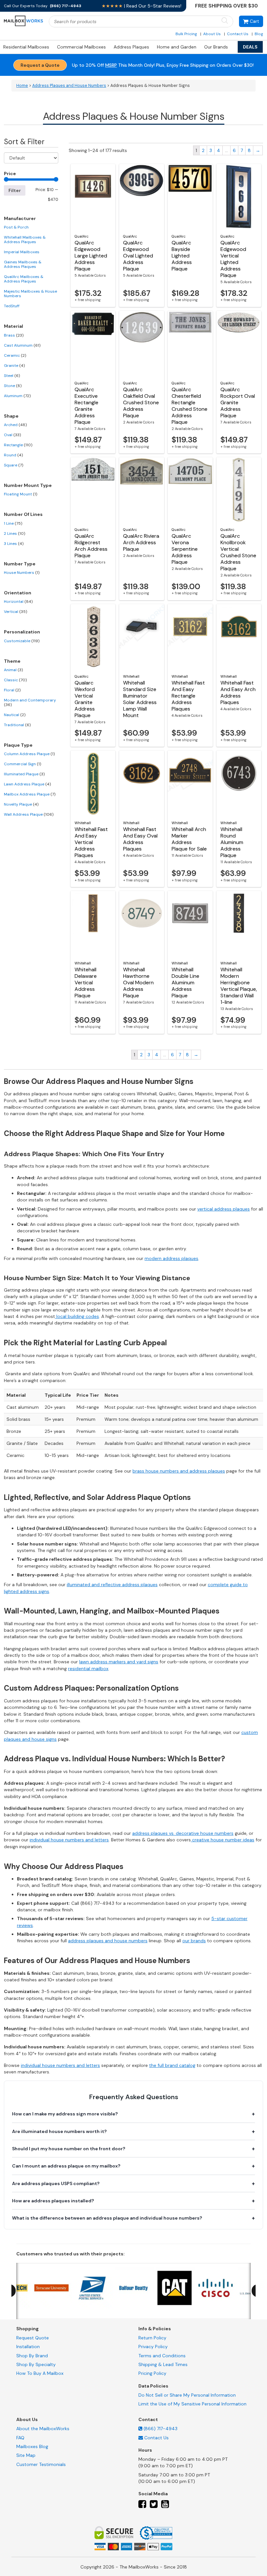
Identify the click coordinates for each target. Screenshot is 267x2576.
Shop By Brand (32, 2355)
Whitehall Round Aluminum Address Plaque (232, 842)
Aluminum (17, 396)
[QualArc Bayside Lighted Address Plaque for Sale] (190, 197)
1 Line (13, 523)
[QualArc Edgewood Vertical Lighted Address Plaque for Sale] (239, 197)
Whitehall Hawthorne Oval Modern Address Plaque (138, 983)
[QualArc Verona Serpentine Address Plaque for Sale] (190, 490)
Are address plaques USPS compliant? (56, 2183)
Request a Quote (40, 65)
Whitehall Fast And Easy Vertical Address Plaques (91, 842)
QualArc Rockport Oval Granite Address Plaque (238, 402)
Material (14, 326)
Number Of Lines (23, 514)
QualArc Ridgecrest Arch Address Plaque (91, 546)
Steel (12, 376)
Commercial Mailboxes (81, 47)
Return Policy (152, 2338)
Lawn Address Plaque (27, 784)
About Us (212, 34)
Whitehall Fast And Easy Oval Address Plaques (140, 839)
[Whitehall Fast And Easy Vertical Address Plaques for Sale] (93, 783)
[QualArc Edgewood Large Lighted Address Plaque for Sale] (93, 197)
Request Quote (33, 2338)
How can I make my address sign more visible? (65, 2114)
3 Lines (14, 544)
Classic (15, 680)
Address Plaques (131, 47)
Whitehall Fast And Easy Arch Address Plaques (238, 692)
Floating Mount (21, 494)
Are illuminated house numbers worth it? (59, 2131)
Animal (13, 670)
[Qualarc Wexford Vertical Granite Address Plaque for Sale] (93, 637)
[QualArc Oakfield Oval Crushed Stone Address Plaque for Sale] (141, 343)
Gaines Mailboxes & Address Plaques (23, 264)
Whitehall (131, 676)
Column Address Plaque (29, 754)
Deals (250, 47)
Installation (28, 2347)
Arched (15, 425)
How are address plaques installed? (53, 2201)
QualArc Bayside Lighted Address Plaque (182, 256)
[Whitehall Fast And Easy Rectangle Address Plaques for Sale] (190, 637)
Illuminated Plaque (24, 774)
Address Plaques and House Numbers (69, 86)
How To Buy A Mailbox (40, 2373)
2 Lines (14, 533)
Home (22, 86)
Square (14, 465)
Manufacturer (20, 218)
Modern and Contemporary (30, 702)
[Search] (225, 21)
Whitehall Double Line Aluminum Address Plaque (185, 983)
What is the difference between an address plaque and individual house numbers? (107, 2218)
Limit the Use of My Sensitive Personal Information (192, 2404)
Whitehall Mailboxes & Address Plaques (25, 240)
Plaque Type (18, 745)
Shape (11, 416)
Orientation (18, 593)
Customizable (22, 641)
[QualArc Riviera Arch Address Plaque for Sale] (141, 490)
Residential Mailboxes (26, 47)
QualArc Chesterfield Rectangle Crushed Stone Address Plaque (190, 406)
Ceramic (15, 355)
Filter (15, 190)
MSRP (111, 65)
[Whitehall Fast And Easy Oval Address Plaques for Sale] (141, 783)
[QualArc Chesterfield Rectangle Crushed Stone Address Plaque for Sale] (190, 343)
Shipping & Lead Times (163, 2364)
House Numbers (22, 573)
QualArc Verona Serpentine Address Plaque (185, 549)
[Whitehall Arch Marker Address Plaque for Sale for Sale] (190, 783)
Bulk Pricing (186, 34)
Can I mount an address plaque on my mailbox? (66, 2166)
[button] (251, 21)
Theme (12, 661)
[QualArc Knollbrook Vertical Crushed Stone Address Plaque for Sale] (239, 490)
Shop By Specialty (36, 2364)
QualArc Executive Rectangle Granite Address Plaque (86, 406)
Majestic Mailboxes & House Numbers (30, 294)
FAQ (20, 2437)
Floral (12, 690)
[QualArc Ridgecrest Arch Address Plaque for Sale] (93, 490)
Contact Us (238, 34)
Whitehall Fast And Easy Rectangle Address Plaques (188, 696)
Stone (13, 386)
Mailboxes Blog (32, 2446)
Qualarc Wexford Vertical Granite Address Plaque (85, 699)
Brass (14, 335)
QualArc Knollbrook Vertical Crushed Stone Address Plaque (238, 552)
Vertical (15, 612)
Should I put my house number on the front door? (69, 2149)
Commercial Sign (22, 764)
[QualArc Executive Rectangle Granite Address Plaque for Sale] (93, 343)
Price (10, 173)
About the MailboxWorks (43, 2429)
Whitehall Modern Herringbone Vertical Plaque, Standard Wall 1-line (239, 986)
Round (13, 455)
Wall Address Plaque (29, 814)
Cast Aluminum (22, 345)
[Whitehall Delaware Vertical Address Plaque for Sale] (93, 923)
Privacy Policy (153, 2347)
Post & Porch (16, 227)
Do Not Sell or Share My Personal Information (187, 2395)
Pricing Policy (152, 2373)
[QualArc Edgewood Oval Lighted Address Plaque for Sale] (141, 197)
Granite (14, 366)
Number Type (20, 564)
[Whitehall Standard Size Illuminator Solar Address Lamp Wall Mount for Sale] (141, 637)
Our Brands (216, 47)
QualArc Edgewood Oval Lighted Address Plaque (138, 256)
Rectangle (18, 445)
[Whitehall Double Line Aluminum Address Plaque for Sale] (190, 923)
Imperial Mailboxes (22, 252)
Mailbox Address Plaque (30, 794)
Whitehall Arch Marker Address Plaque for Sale (189, 839)
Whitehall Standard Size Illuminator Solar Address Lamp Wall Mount (140, 699)
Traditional (17, 725)
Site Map (26, 2455)
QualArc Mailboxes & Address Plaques (24, 279)
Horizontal (18, 602)
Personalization (22, 632)
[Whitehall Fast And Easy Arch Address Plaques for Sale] (239, 637)
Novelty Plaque (21, 804)
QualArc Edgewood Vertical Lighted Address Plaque (233, 259)
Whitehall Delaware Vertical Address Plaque (86, 983)
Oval (12, 435)
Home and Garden (177, 47)
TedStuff (12, 306)
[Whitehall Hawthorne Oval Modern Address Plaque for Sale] (141, 923)
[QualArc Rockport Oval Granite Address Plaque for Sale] (239, 343)
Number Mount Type (28, 485)
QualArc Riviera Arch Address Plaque (141, 542)
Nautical (15, 715)
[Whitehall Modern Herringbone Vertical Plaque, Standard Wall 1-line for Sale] (239, 923)
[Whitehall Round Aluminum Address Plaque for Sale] (239, 783)
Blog (259, 34)
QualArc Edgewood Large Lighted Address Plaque (91, 256)
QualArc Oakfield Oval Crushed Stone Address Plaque (141, 402)
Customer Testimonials (41, 2464)
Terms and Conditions (162, 2355)
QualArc (82, 236)
